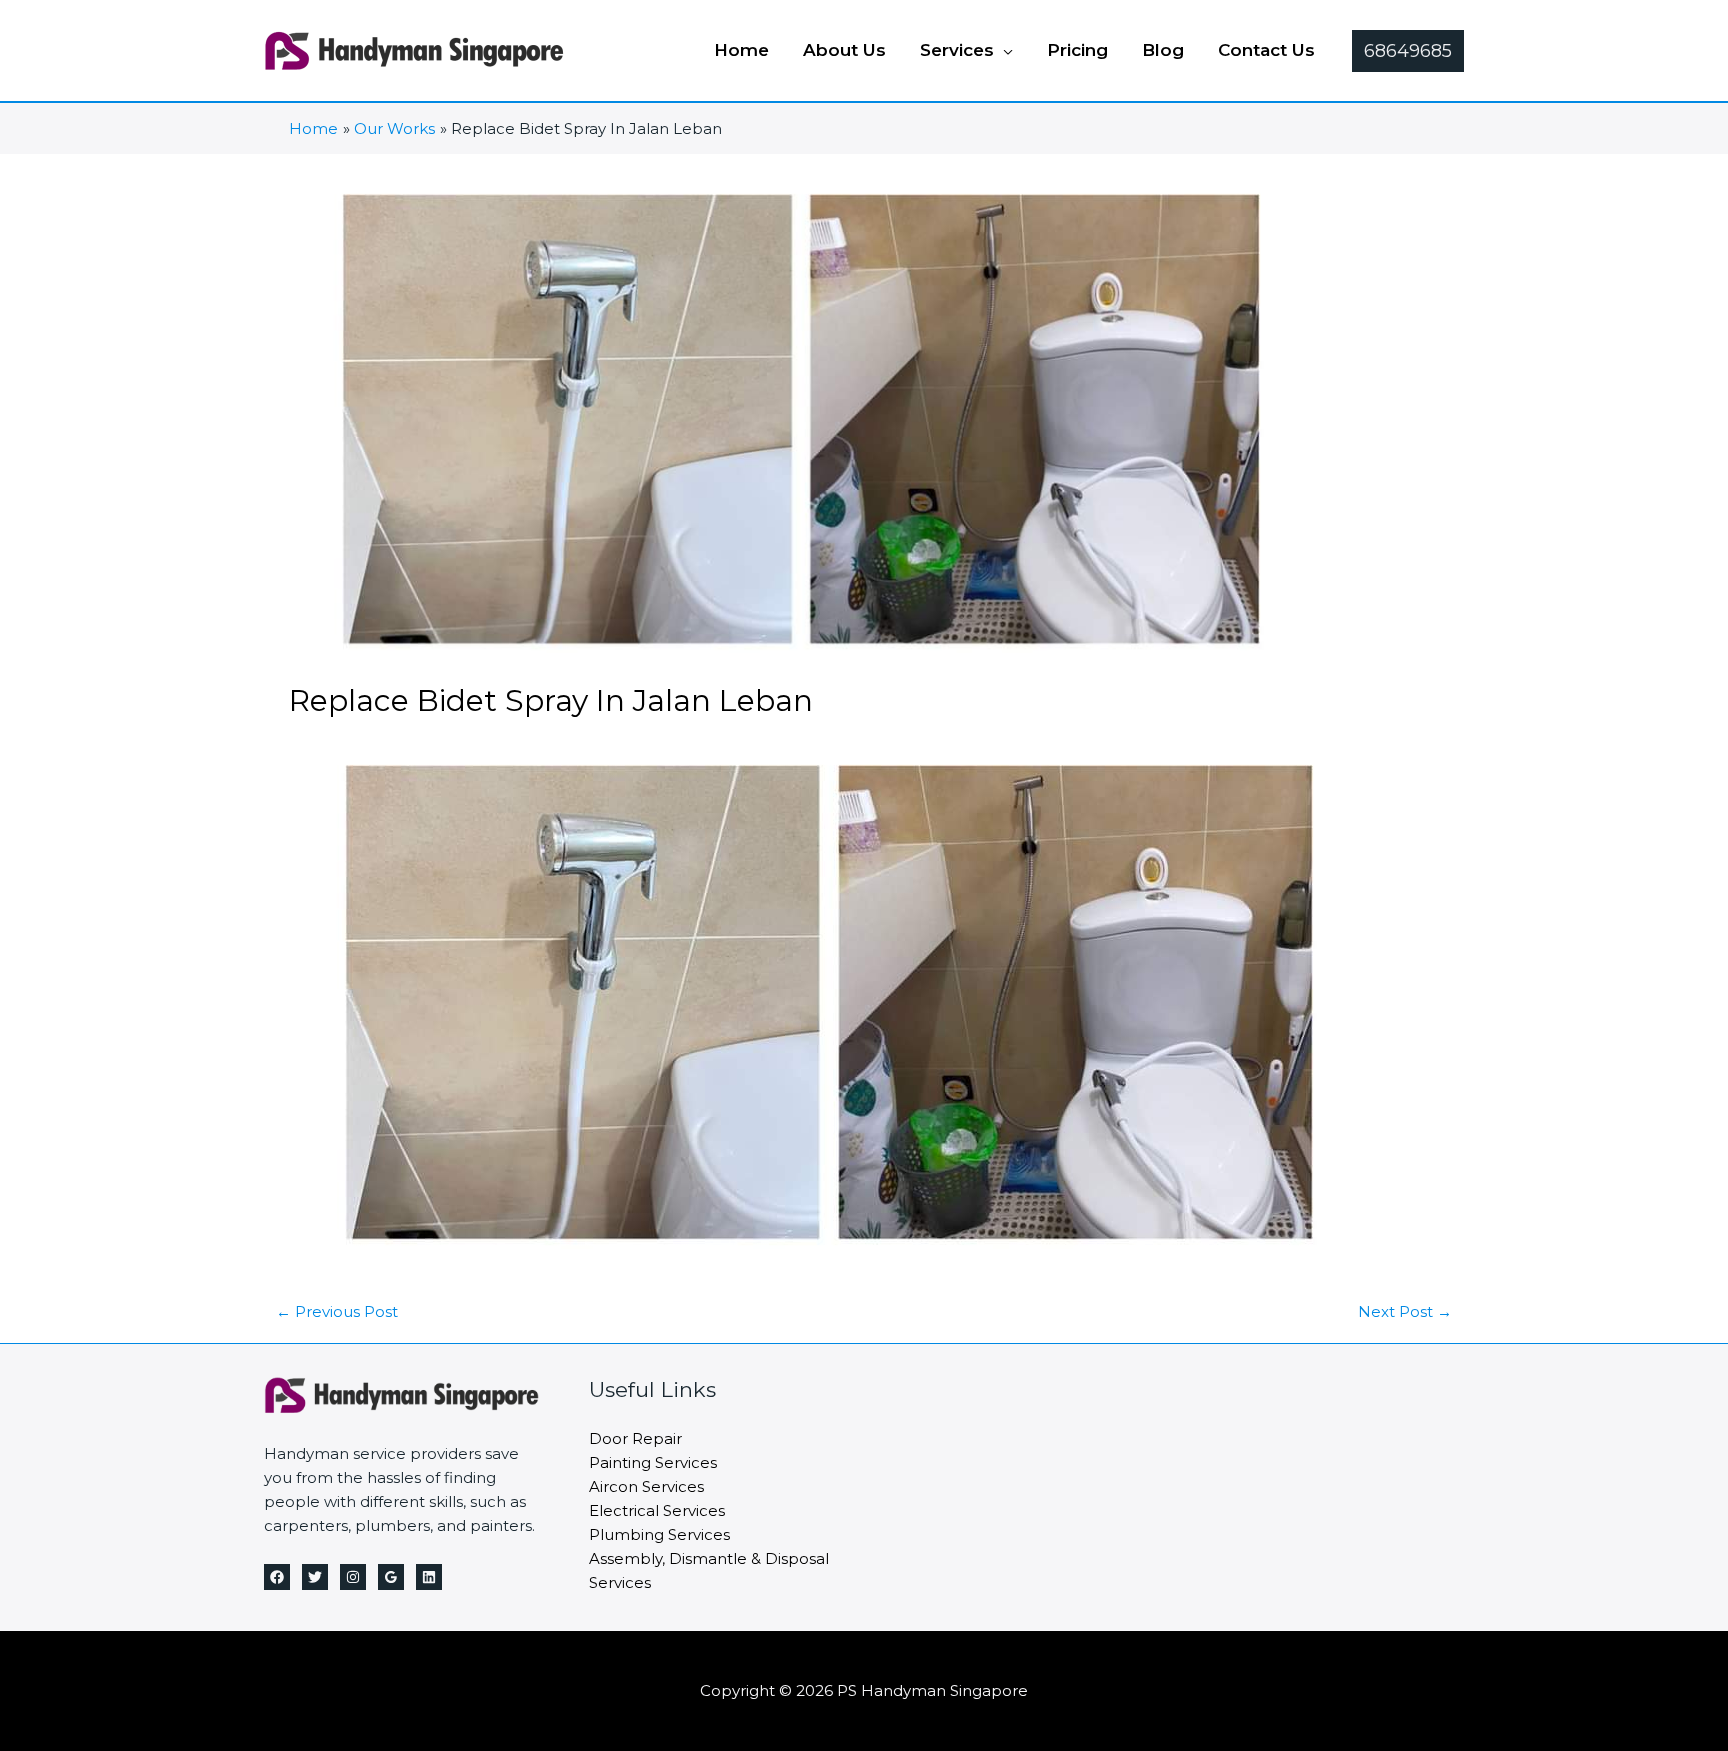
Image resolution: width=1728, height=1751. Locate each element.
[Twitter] (315, 1577)
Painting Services (653, 1462)
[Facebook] (277, 1577)
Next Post (1405, 1311)
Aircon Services (646, 1486)
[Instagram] (353, 1577)
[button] (1003, 50)
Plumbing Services (659, 1534)
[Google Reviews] (391, 1577)
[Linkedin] (429, 1577)
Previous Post (337, 1311)
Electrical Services (657, 1510)
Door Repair (635, 1438)
